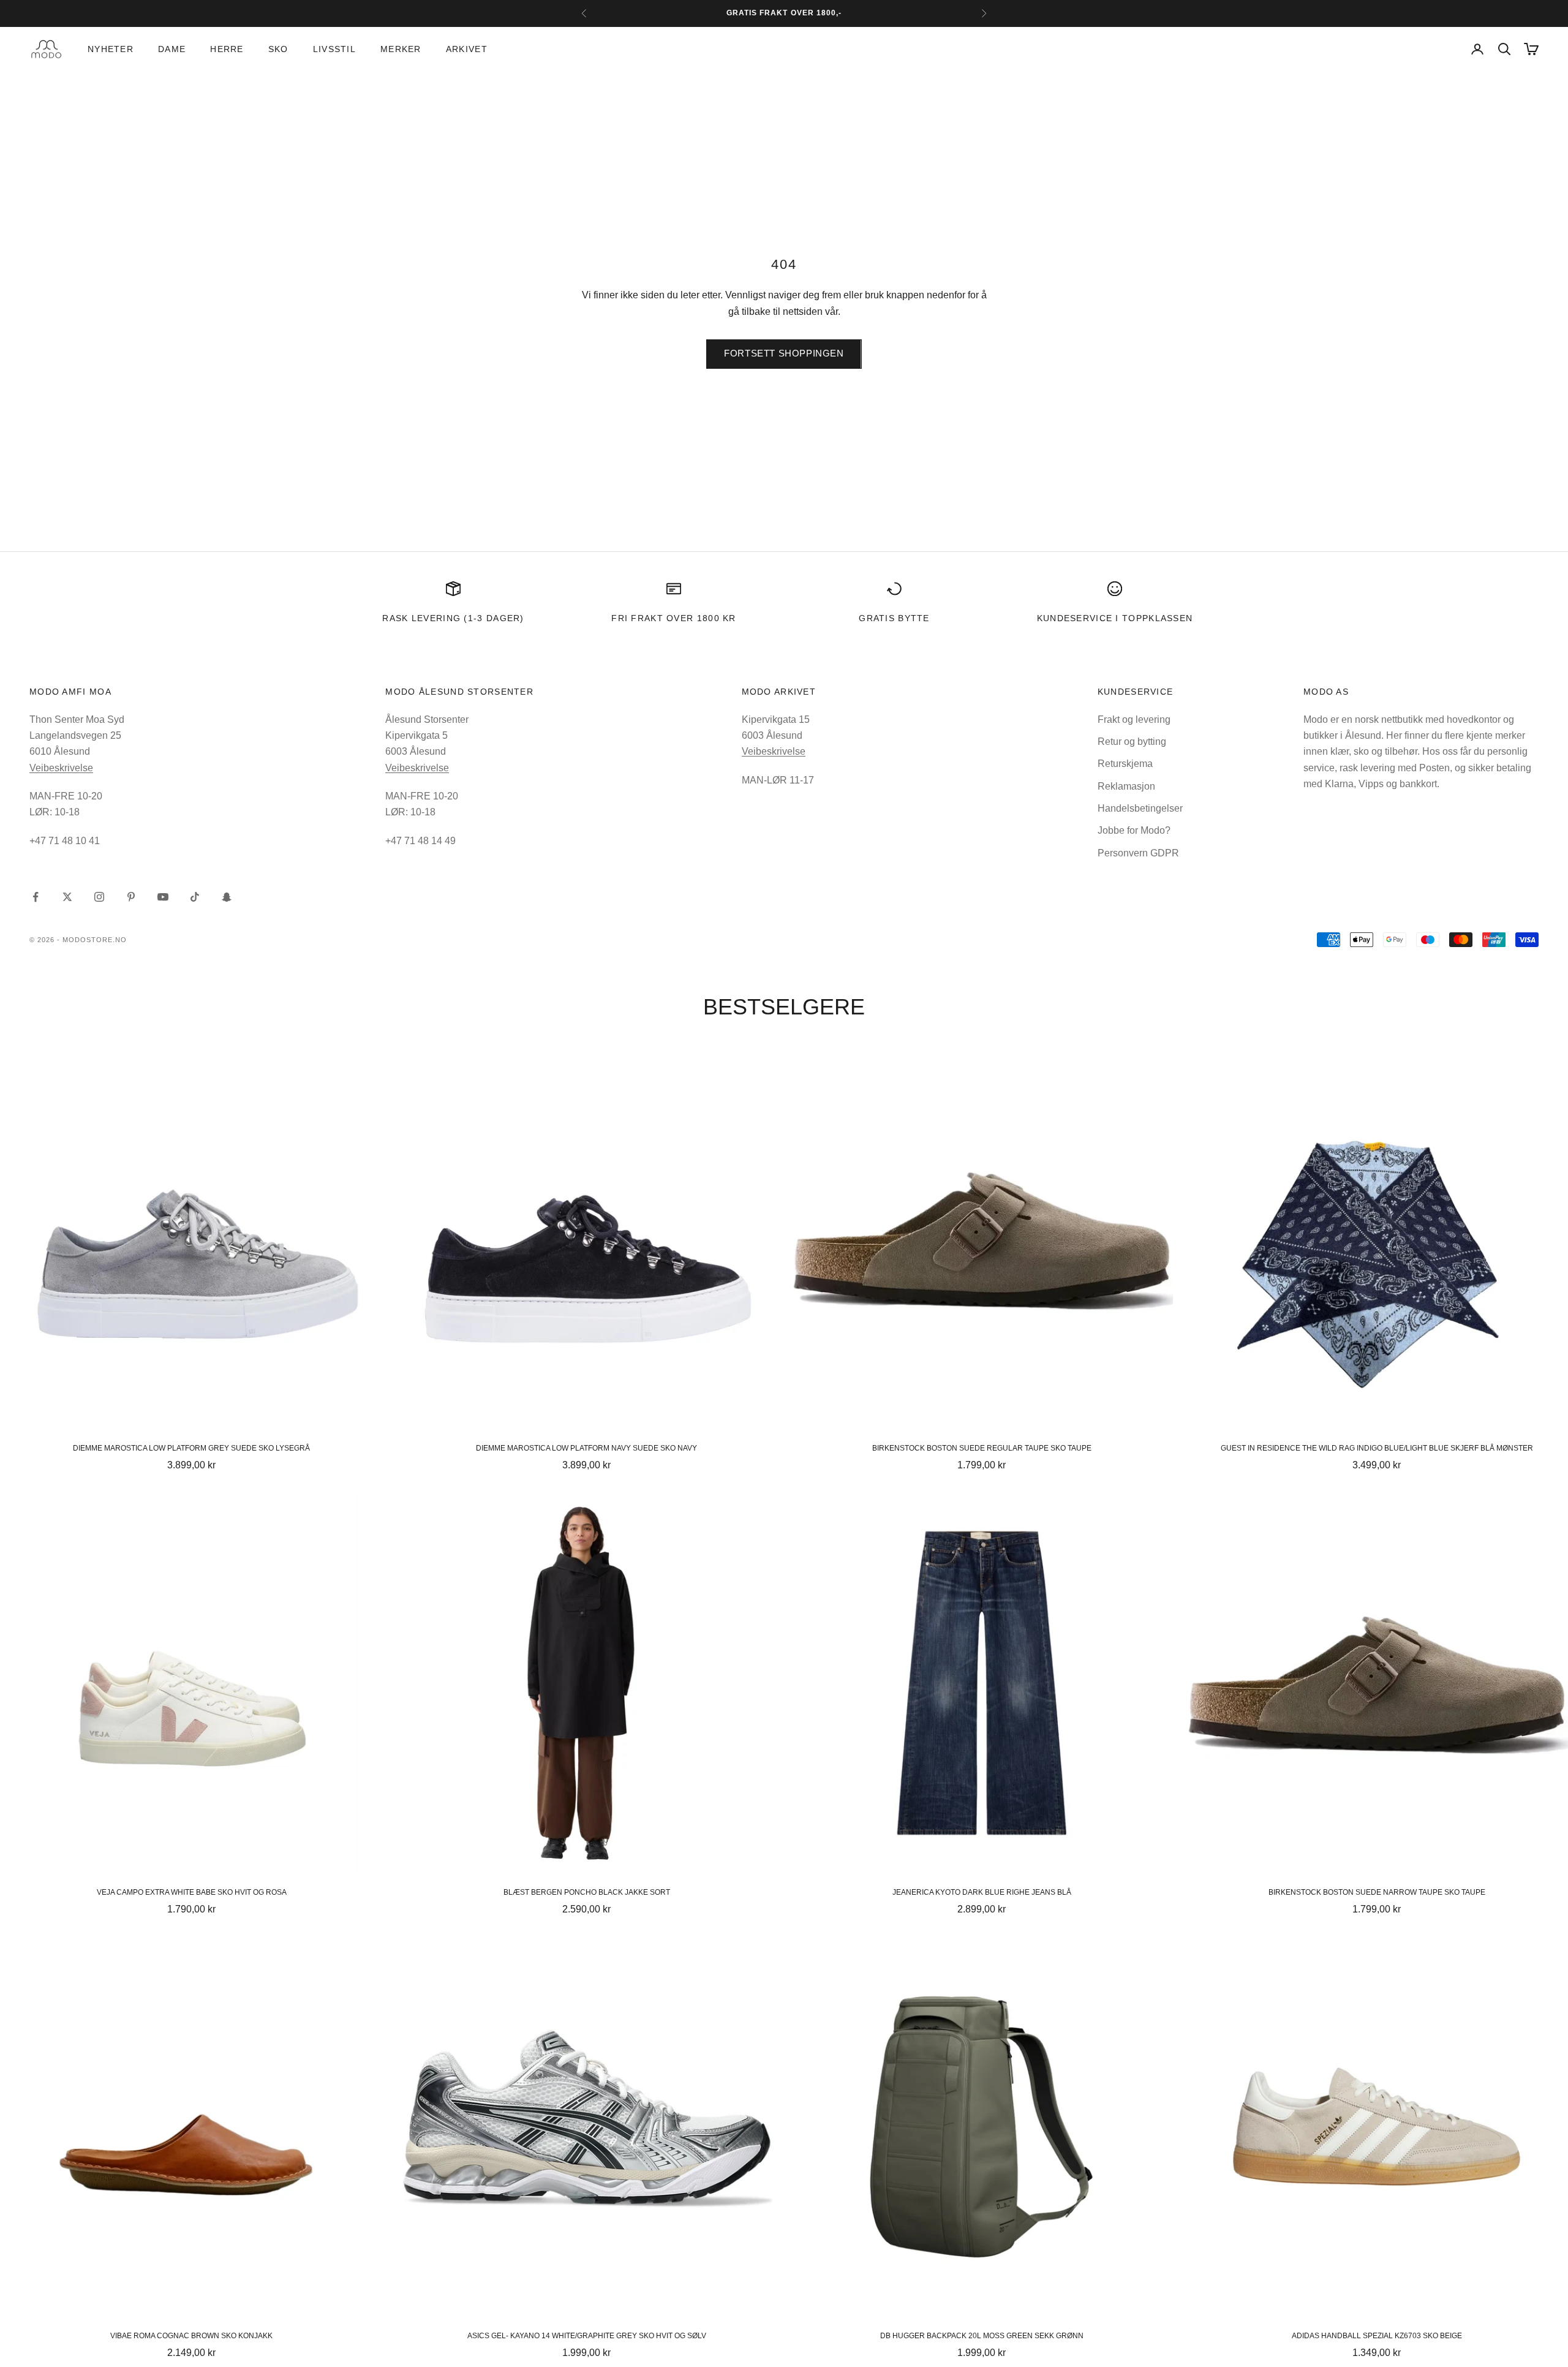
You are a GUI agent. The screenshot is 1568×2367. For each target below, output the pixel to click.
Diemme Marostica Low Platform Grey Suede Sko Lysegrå (191, 1448)
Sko (278, 49)
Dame (172, 49)
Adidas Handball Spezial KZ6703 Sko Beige (1377, 2336)
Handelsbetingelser (1140, 808)
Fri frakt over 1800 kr (674, 618)
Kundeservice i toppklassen (1115, 618)
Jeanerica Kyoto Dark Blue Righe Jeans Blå (982, 1892)
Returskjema (1125, 764)
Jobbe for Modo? (1134, 830)
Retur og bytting (1132, 742)
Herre (227, 49)
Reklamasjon (1126, 786)
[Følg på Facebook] (36, 897)
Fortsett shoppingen (784, 353)
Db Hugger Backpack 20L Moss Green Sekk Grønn (982, 2336)
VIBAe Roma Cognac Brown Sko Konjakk (191, 2336)
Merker (401, 49)
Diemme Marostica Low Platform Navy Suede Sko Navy (586, 1448)
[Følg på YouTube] (163, 897)
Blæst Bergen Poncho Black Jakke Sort (587, 1892)
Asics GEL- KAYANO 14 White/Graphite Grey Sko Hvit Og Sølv (587, 2336)
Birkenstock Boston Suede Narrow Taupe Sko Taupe (1377, 1892)
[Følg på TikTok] (195, 897)
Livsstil (334, 49)
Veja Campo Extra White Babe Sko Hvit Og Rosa (192, 1892)
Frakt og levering (1134, 719)
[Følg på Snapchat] (227, 897)
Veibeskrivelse (61, 768)
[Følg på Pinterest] (131, 897)
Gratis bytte (894, 618)
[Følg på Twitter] (67, 897)
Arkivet (467, 49)
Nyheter (111, 49)
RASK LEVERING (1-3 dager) (453, 618)
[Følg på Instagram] (99, 897)
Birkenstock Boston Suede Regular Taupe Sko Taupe (982, 1448)
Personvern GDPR (1138, 853)
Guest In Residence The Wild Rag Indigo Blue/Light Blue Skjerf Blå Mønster (1377, 1448)
